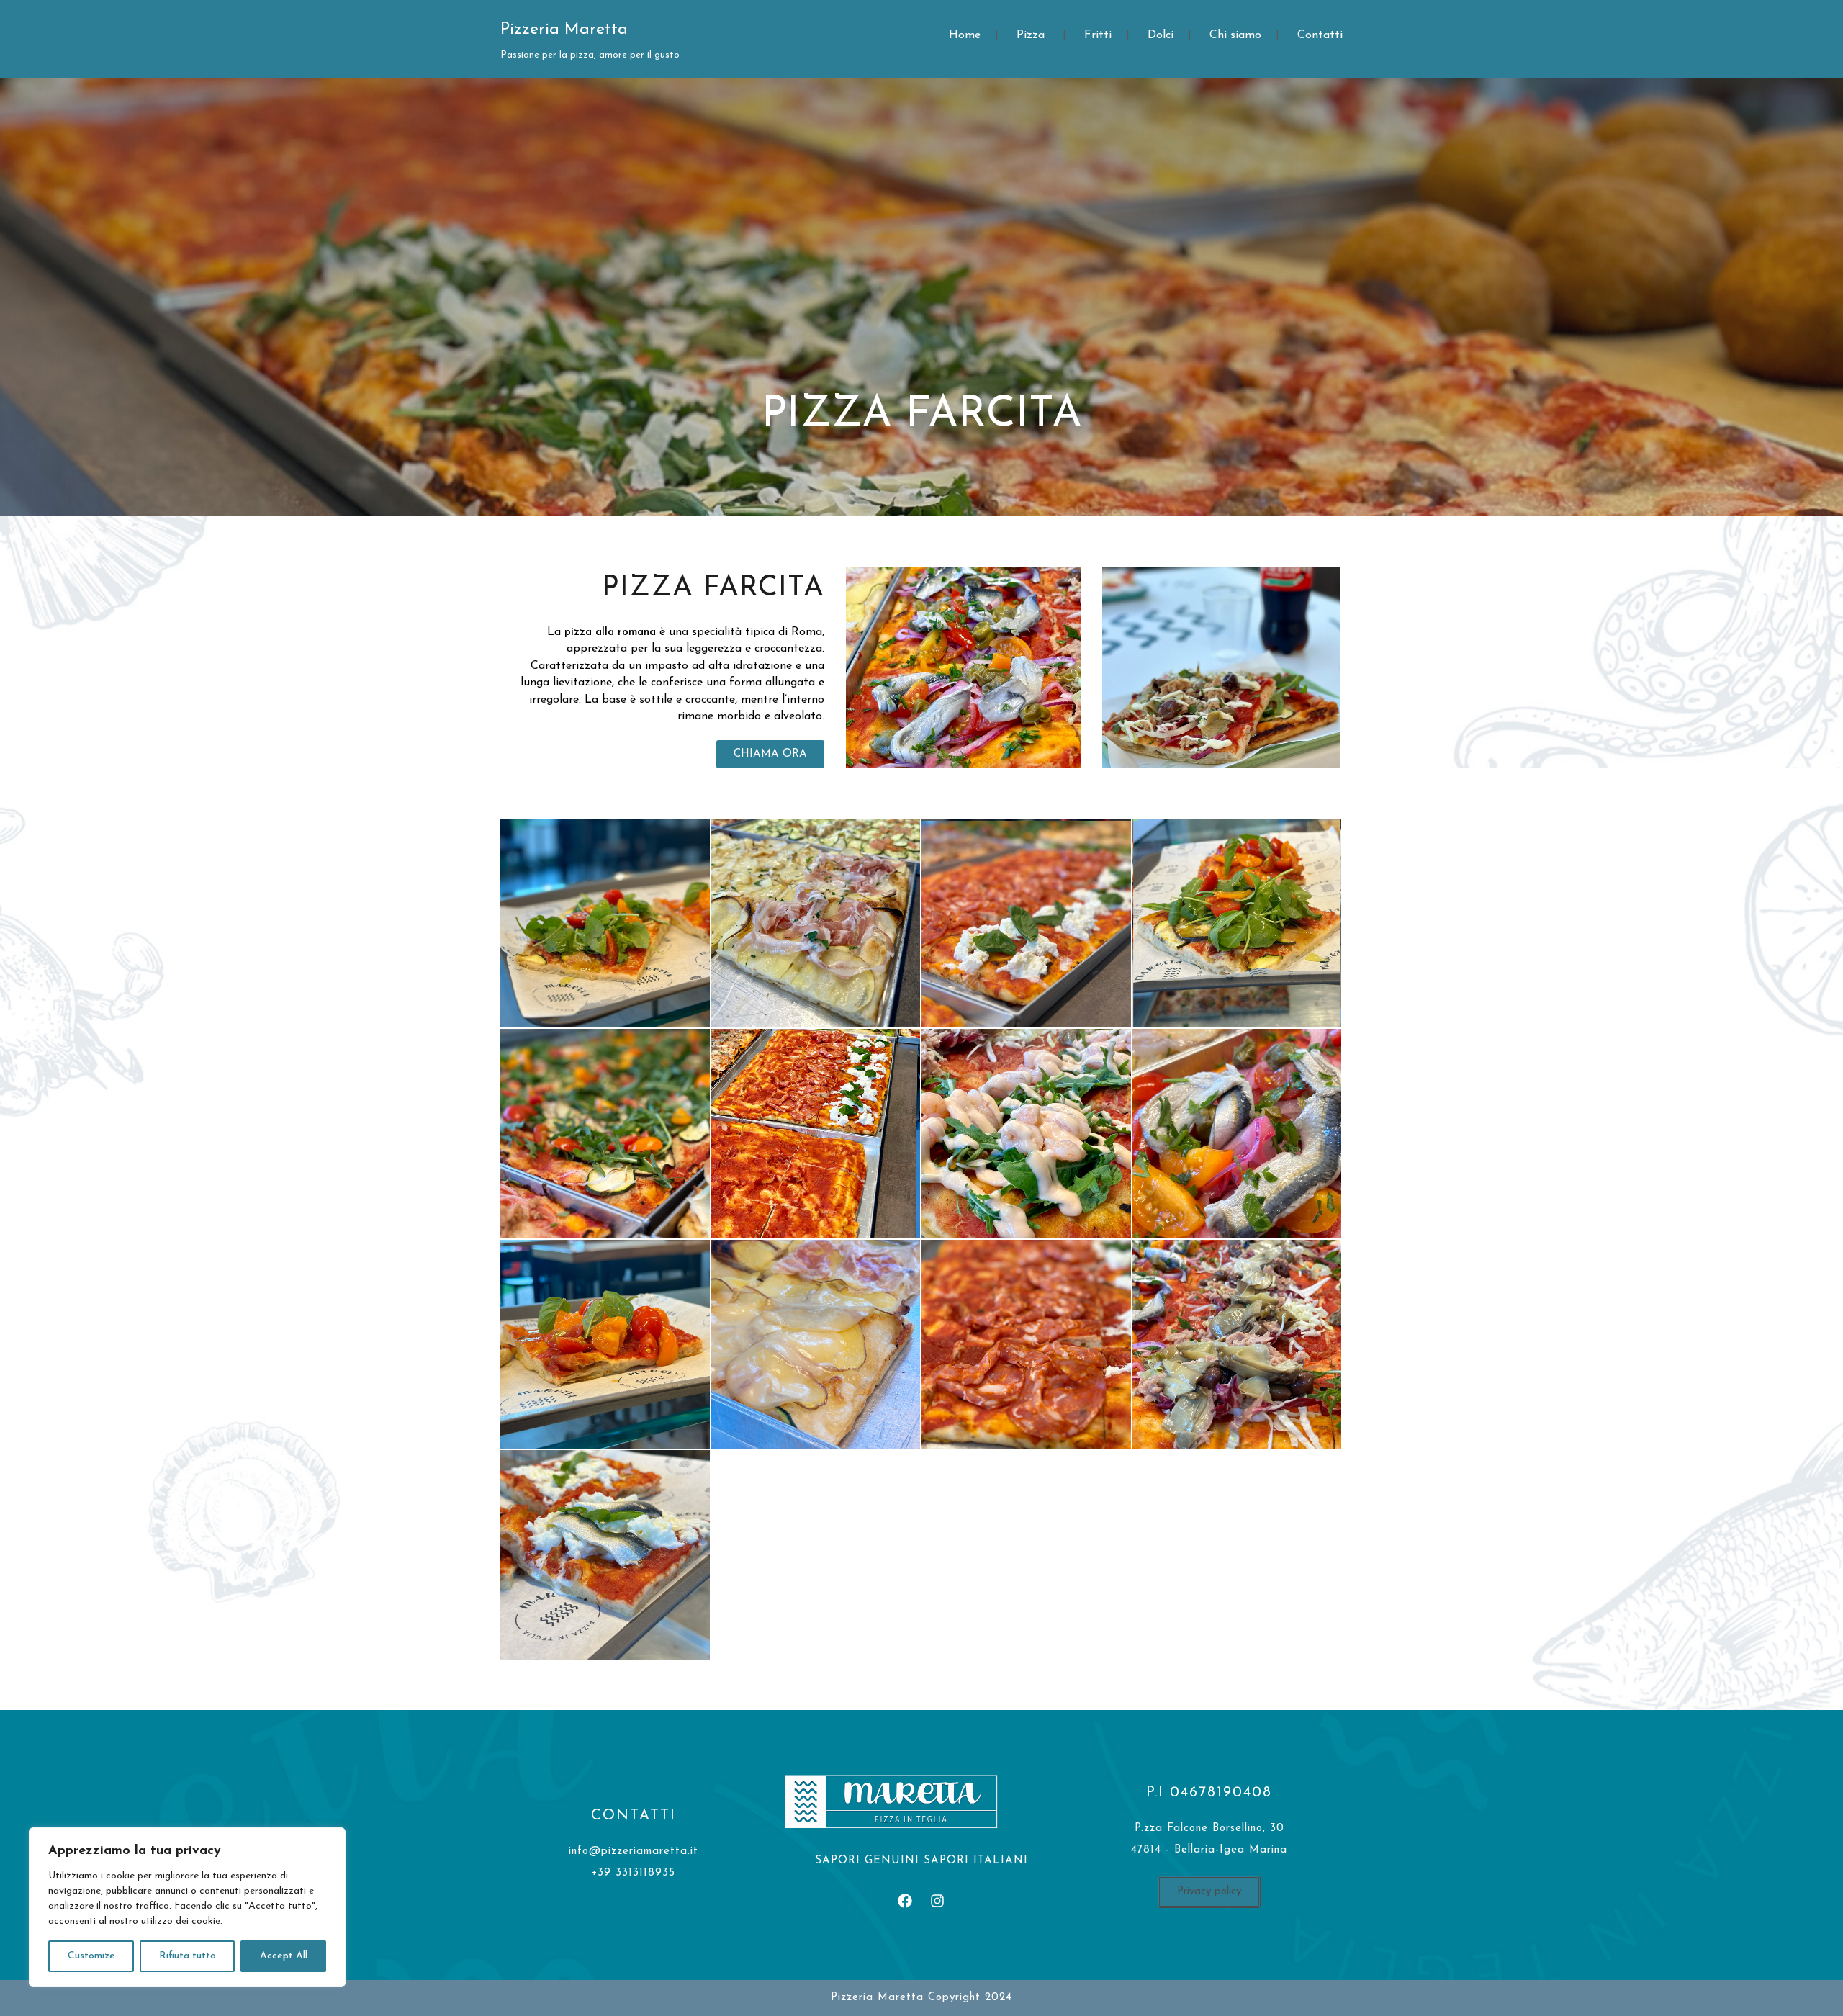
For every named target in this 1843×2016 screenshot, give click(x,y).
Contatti (1320, 35)
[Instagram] (937, 1901)
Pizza (1031, 35)
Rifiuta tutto (188, 1956)
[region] (187, 1907)
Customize (91, 1956)
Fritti (1098, 35)
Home (965, 35)
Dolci (1161, 35)
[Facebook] (905, 1901)
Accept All (284, 1956)
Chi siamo (1235, 35)
